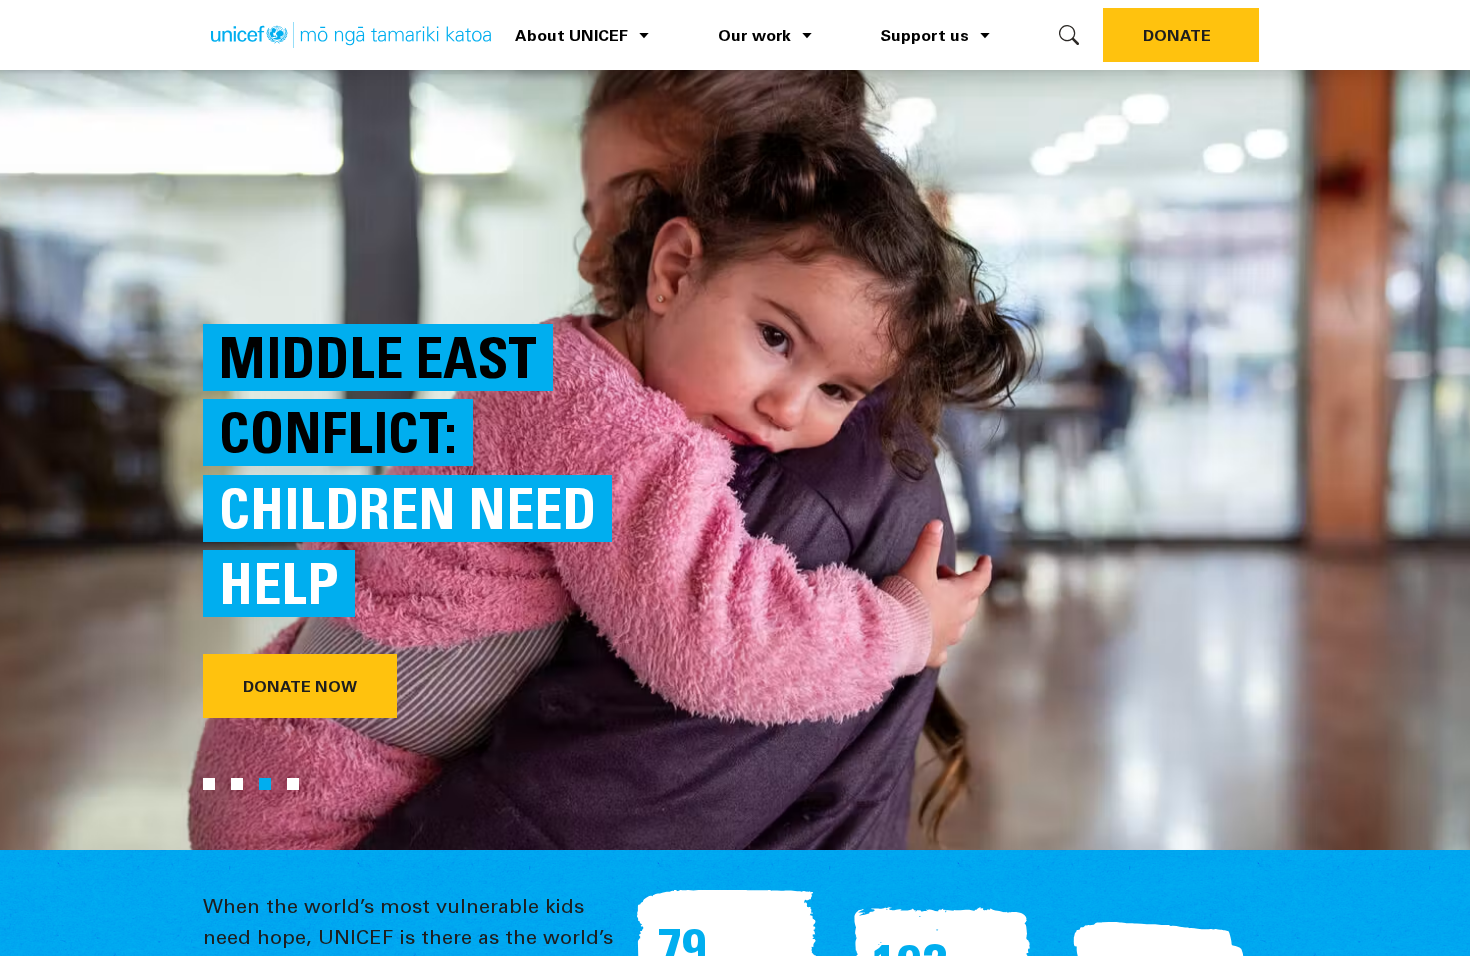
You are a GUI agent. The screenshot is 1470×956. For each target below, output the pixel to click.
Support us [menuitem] (924, 34)
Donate (1177, 34)
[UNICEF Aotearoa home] (351, 35)
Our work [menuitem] (754, 34)
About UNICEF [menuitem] (571, 34)
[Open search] (1069, 35)
